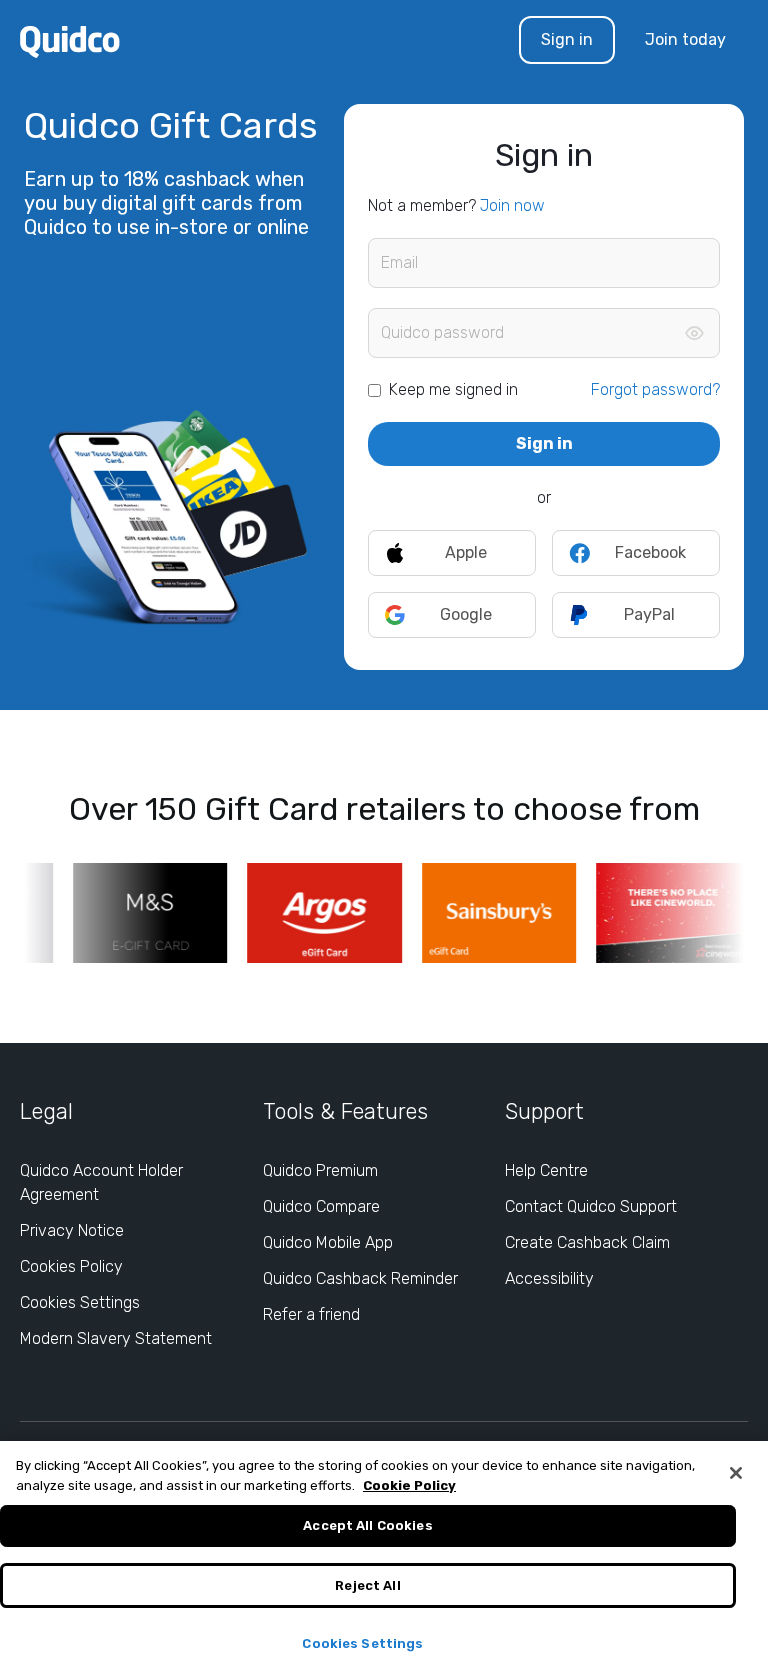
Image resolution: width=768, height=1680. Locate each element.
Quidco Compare (321, 1206)
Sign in (567, 39)
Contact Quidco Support (591, 1206)
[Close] (736, 1473)
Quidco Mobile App (328, 1242)
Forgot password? (655, 389)
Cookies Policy (71, 1266)
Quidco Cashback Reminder (360, 1278)
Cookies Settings (80, 1302)
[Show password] (694, 333)
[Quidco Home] (70, 40)
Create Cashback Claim (587, 1242)
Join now (512, 205)
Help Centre (546, 1170)
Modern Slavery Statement (116, 1338)
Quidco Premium (320, 1170)
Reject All (367, 1585)
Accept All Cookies (367, 1525)
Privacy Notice (72, 1230)
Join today (685, 39)
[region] (384, 1560)
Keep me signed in (453, 389)
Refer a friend (311, 1314)
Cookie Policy (409, 1485)
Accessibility (549, 1278)
